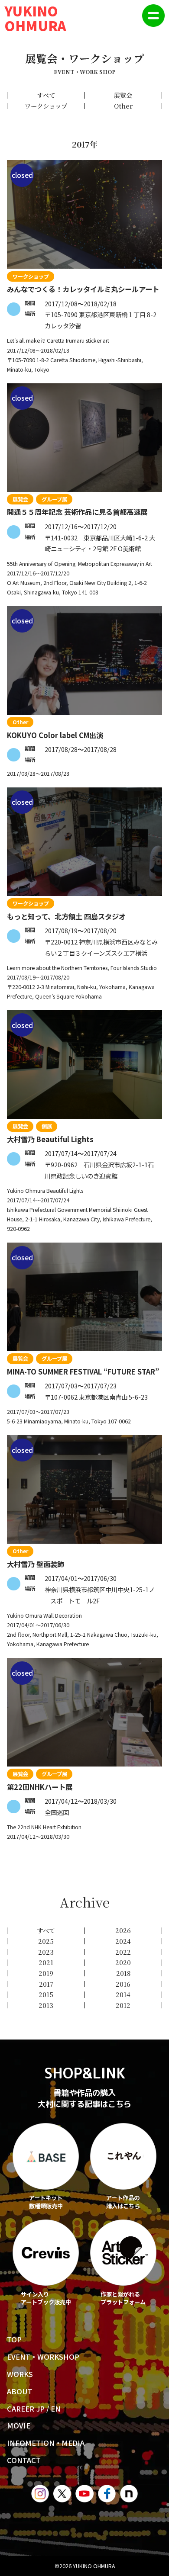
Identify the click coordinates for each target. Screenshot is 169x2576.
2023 (46, 1952)
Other (123, 106)
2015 (46, 1995)
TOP (14, 2339)
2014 (123, 1995)
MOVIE (19, 2425)
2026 (123, 1930)
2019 (46, 1973)
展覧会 (123, 95)
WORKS (20, 2374)
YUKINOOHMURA (35, 18)
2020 (123, 1963)
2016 (123, 1984)
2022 (123, 1952)
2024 (123, 1941)
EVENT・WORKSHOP (43, 2357)
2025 (46, 1941)
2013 (46, 2005)
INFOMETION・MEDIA (46, 2443)
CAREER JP (26, 2409)
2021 (46, 1963)
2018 (123, 1973)
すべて (46, 95)
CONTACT (24, 2460)
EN (56, 2409)
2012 (123, 2005)
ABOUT (20, 2391)
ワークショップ (46, 106)
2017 (46, 1984)
